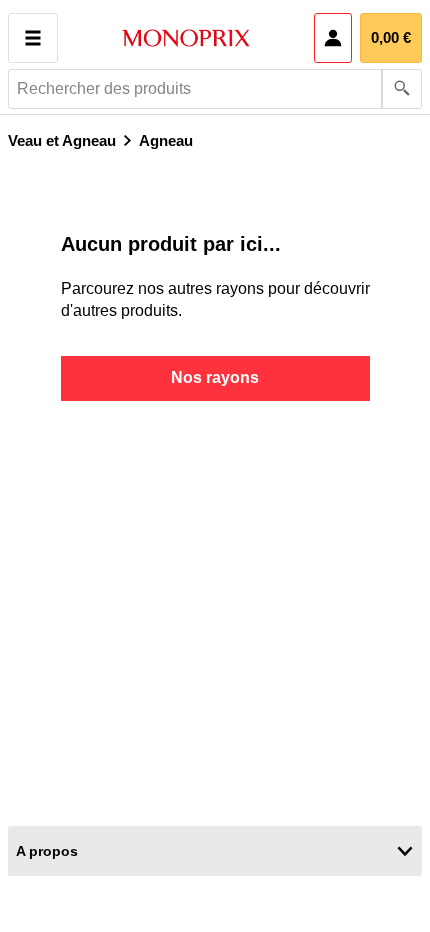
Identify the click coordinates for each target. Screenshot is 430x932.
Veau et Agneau (62, 140)
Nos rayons (215, 377)
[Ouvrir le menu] (33, 38)
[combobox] (215, 89)
